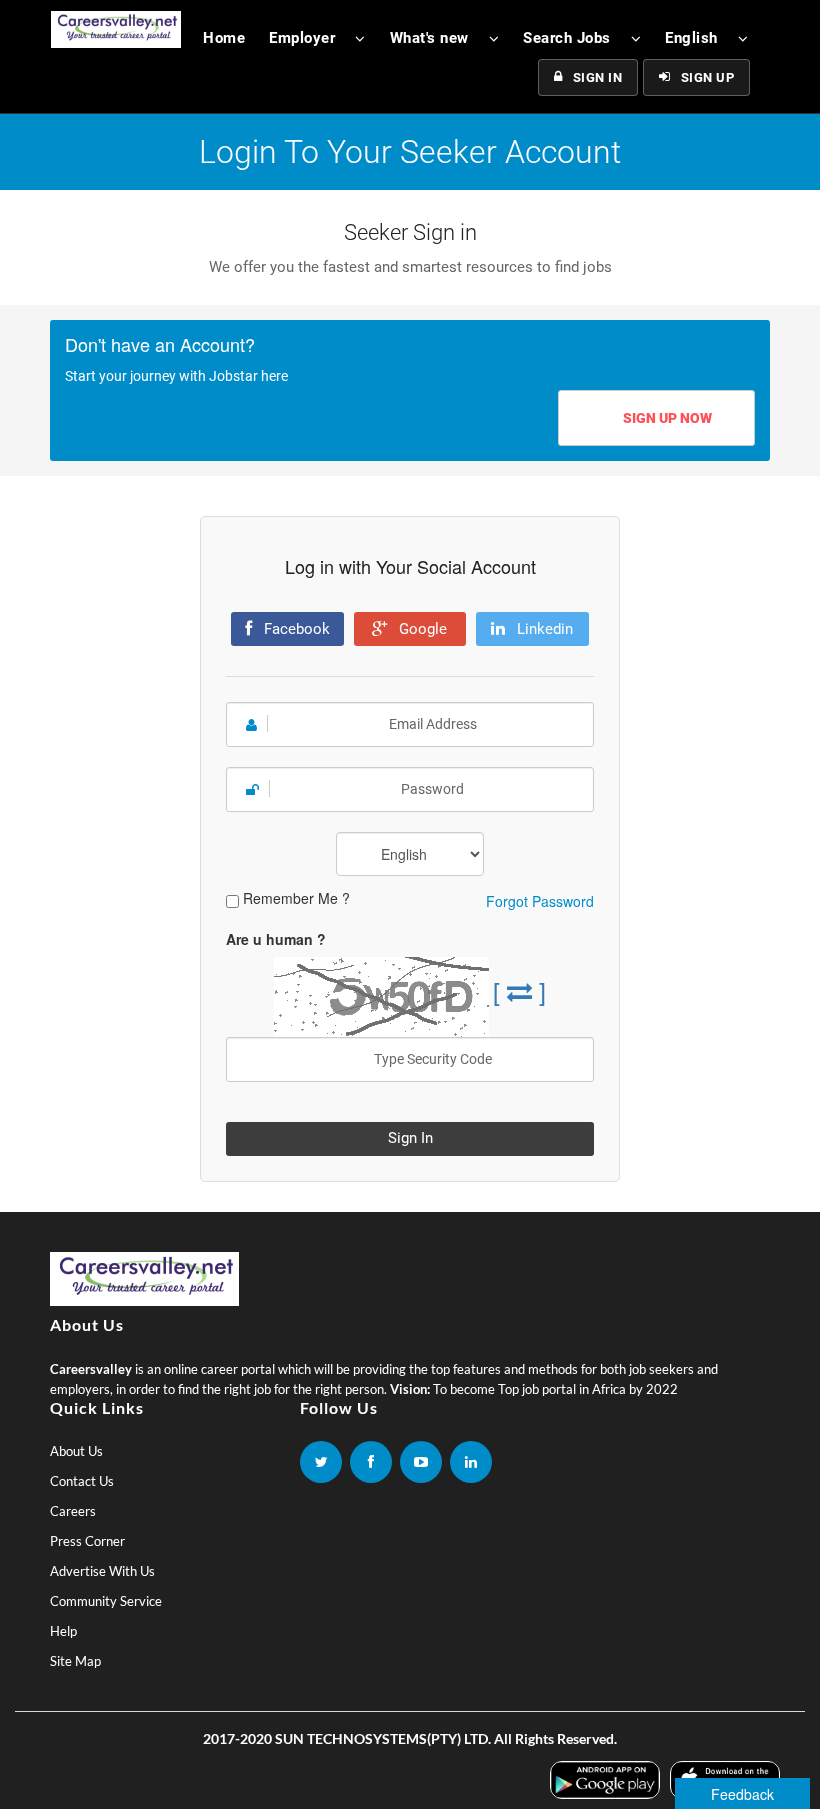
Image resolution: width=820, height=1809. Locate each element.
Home (224, 38)
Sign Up (708, 77)
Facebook (295, 629)
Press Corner (87, 1541)
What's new (429, 38)
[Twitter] (321, 1462)
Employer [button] (302, 38)
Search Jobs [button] (567, 38)
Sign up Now (667, 418)
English (691, 38)
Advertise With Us (102, 1571)
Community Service (106, 1601)
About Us (76, 1451)
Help (63, 1631)
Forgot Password (540, 901)
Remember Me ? (296, 898)
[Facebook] (371, 1462)
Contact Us (82, 1481)
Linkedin (543, 629)
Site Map (75, 1661)
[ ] (519, 990)
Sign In (598, 77)
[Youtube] (421, 1462)
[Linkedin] (471, 1462)
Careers (73, 1511)
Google (421, 629)
